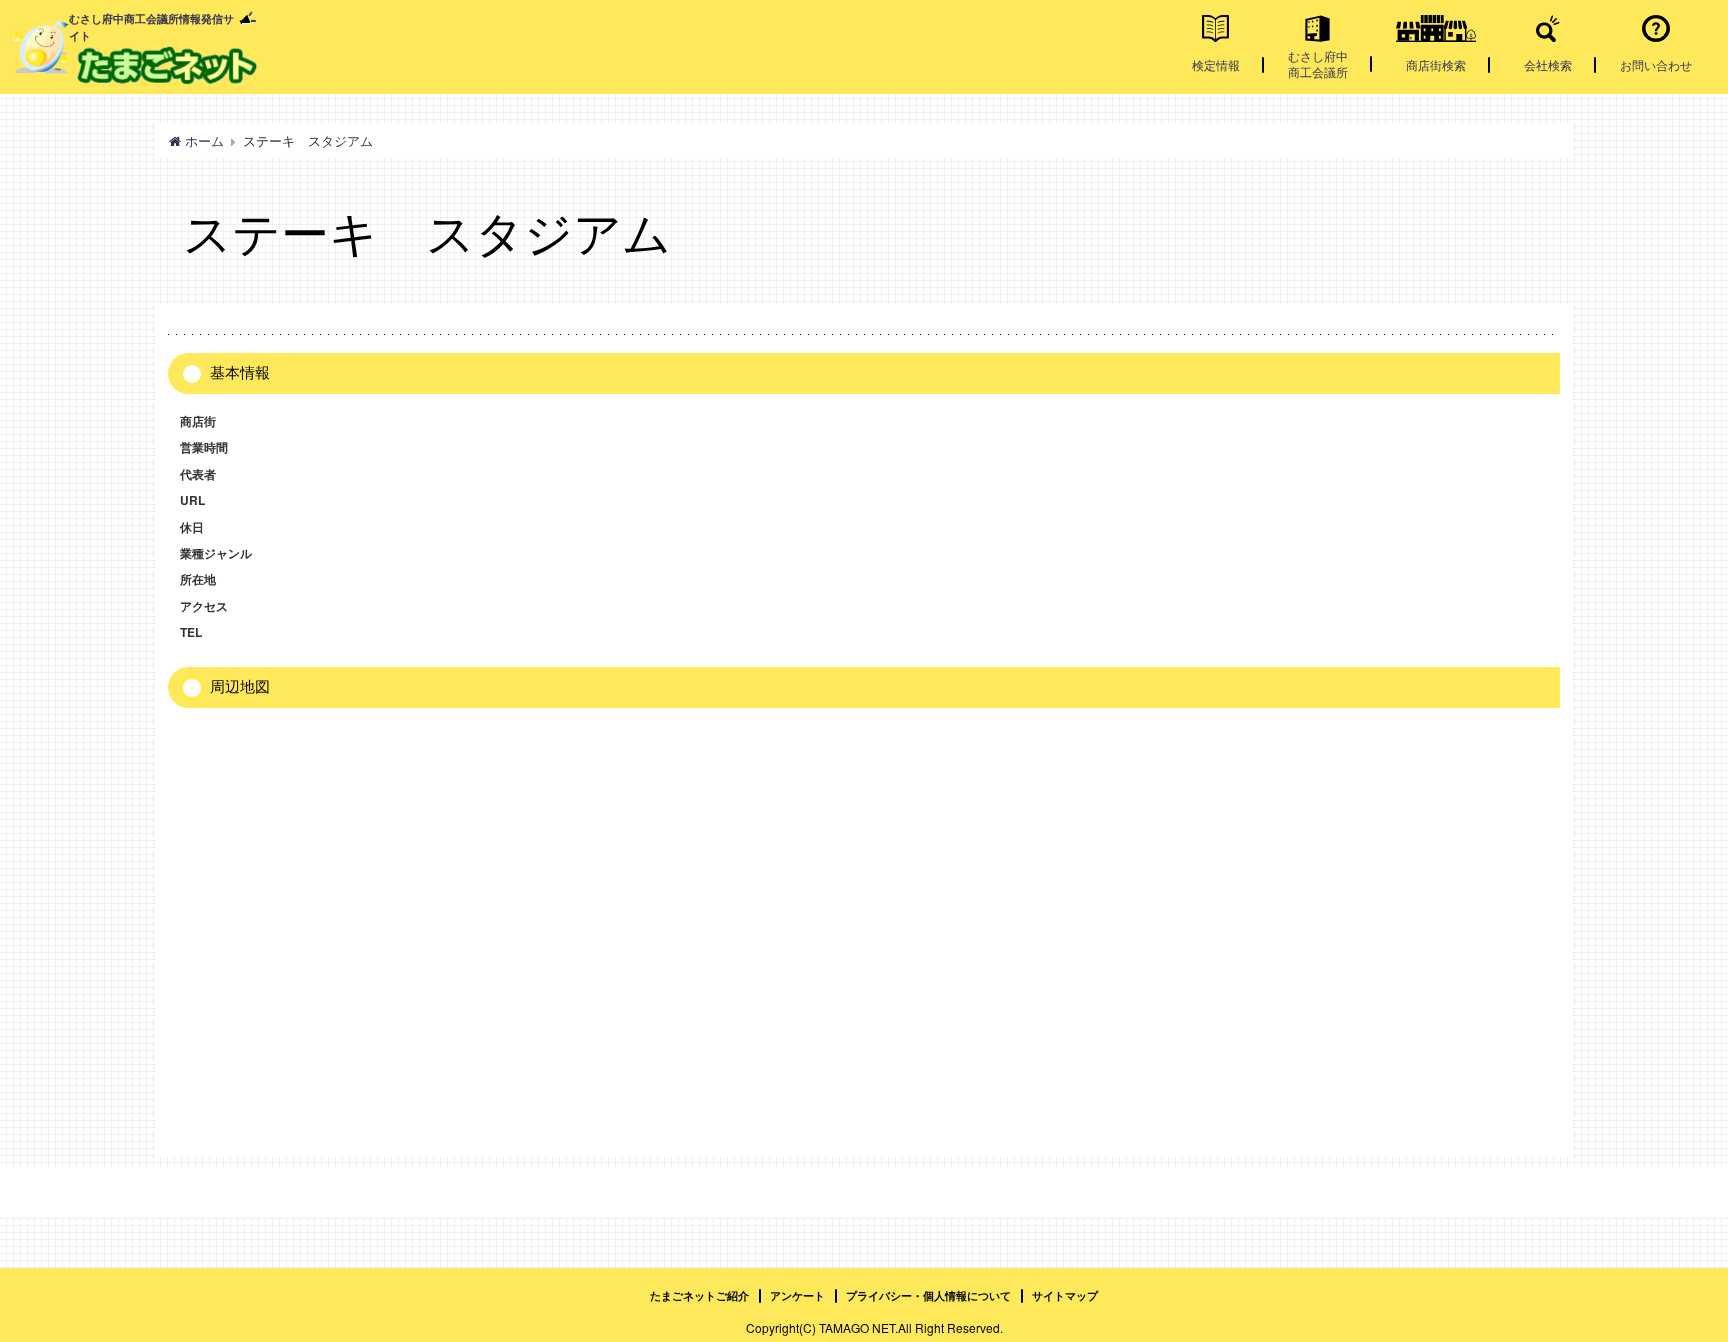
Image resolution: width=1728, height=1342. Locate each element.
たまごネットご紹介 (699, 1295)
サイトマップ (1065, 1295)
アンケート (797, 1295)
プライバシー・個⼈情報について (928, 1295)
